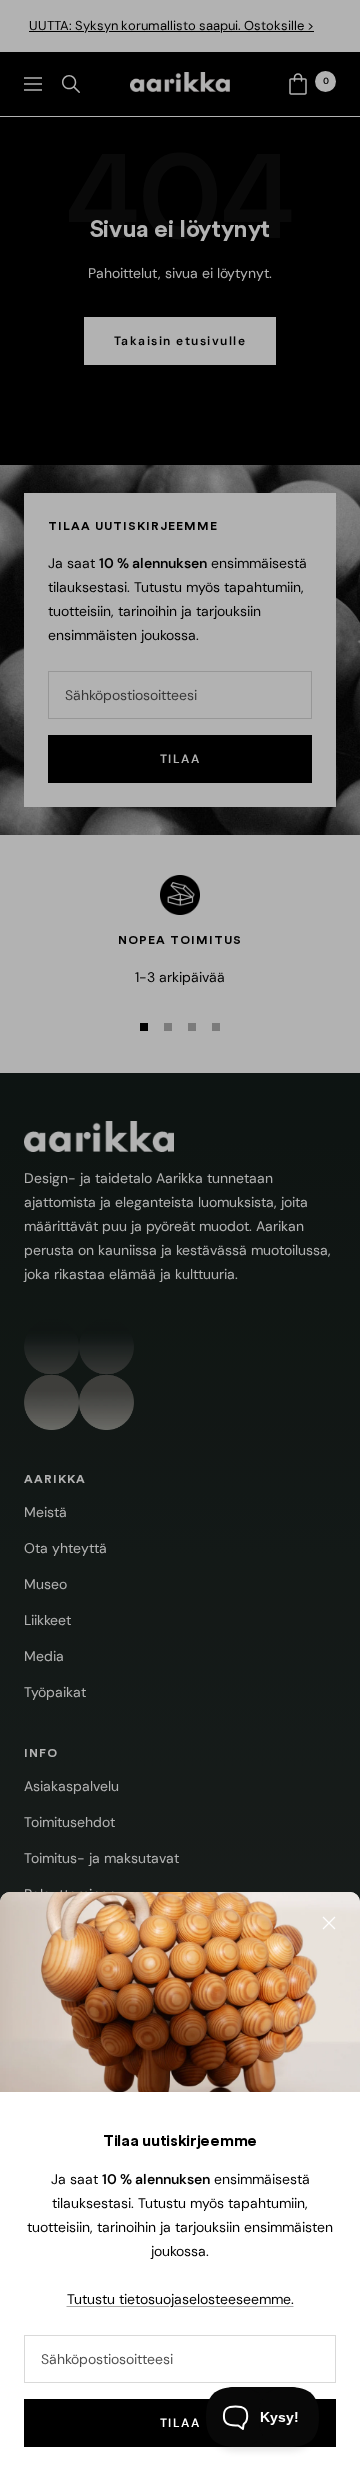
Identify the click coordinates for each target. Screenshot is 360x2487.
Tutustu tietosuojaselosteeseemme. (180, 2299)
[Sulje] (329, 1923)
